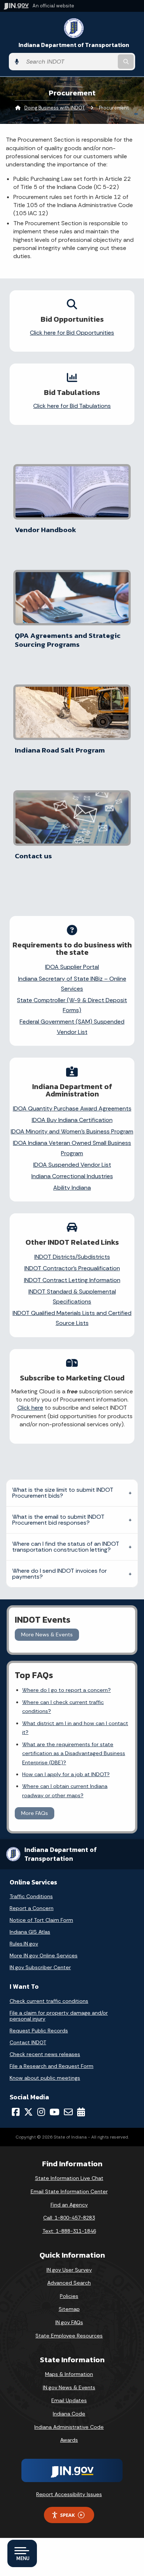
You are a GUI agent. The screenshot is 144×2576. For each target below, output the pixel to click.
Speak (68, 2515)
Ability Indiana (72, 1188)
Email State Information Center (69, 2191)
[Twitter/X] (28, 2112)
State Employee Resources (69, 2336)
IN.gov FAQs (69, 2322)
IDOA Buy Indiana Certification (72, 1120)
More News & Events (47, 1634)
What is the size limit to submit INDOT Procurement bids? (63, 1493)
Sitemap (69, 2309)
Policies (69, 2296)
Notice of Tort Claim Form (41, 1920)
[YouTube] (54, 2112)
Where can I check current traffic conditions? (63, 1707)
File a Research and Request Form (52, 2066)
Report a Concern (32, 1908)
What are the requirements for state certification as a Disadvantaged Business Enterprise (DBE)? (74, 1753)
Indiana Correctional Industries (72, 1176)
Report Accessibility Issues (69, 2494)
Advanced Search (69, 2283)
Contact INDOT (28, 2042)
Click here (30, 1408)
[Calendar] (81, 2112)
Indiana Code (69, 2414)
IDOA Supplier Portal (72, 967)
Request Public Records (39, 2031)
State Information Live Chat (69, 2178)
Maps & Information (69, 2374)
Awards (69, 2440)
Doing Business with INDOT (55, 108)
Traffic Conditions (31, 1896)
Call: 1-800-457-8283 (69, 2218)
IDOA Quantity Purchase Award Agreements (72, 1108)
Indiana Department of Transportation (74, 45)
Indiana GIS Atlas (30, 1932)
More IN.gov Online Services (44, 1955)
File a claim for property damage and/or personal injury (59, 2016)
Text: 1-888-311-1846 (69, 2231)
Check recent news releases (45, 2054)
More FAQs (35, 1813)
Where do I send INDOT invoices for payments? (59, 1574)
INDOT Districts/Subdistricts (72, 1257)
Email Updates (69, 2400)
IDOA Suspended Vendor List (72, 1165)
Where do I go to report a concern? (66, 1690)
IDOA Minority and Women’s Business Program (72, 1131)
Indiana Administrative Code (69, 2427)
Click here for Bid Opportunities (72, 333)
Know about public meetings (45, 2078)
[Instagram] (41, 2112)
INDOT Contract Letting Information (72, 1280)
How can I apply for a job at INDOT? (66, 1774)
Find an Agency (69, 2205)
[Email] (68, 2112)
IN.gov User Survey (69, 2270)
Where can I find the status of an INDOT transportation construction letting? (66, 1547)
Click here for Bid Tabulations (72, 406)
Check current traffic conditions (49, 2001)
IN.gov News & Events (69, 2387)
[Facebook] (16, 2112)
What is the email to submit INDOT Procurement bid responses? (58, 1520)
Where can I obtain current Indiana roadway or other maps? (65, 1791)
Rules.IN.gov (24, 1944)
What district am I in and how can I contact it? (75, 1728)
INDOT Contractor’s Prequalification (72, 1268)
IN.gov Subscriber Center (40, 1967)
